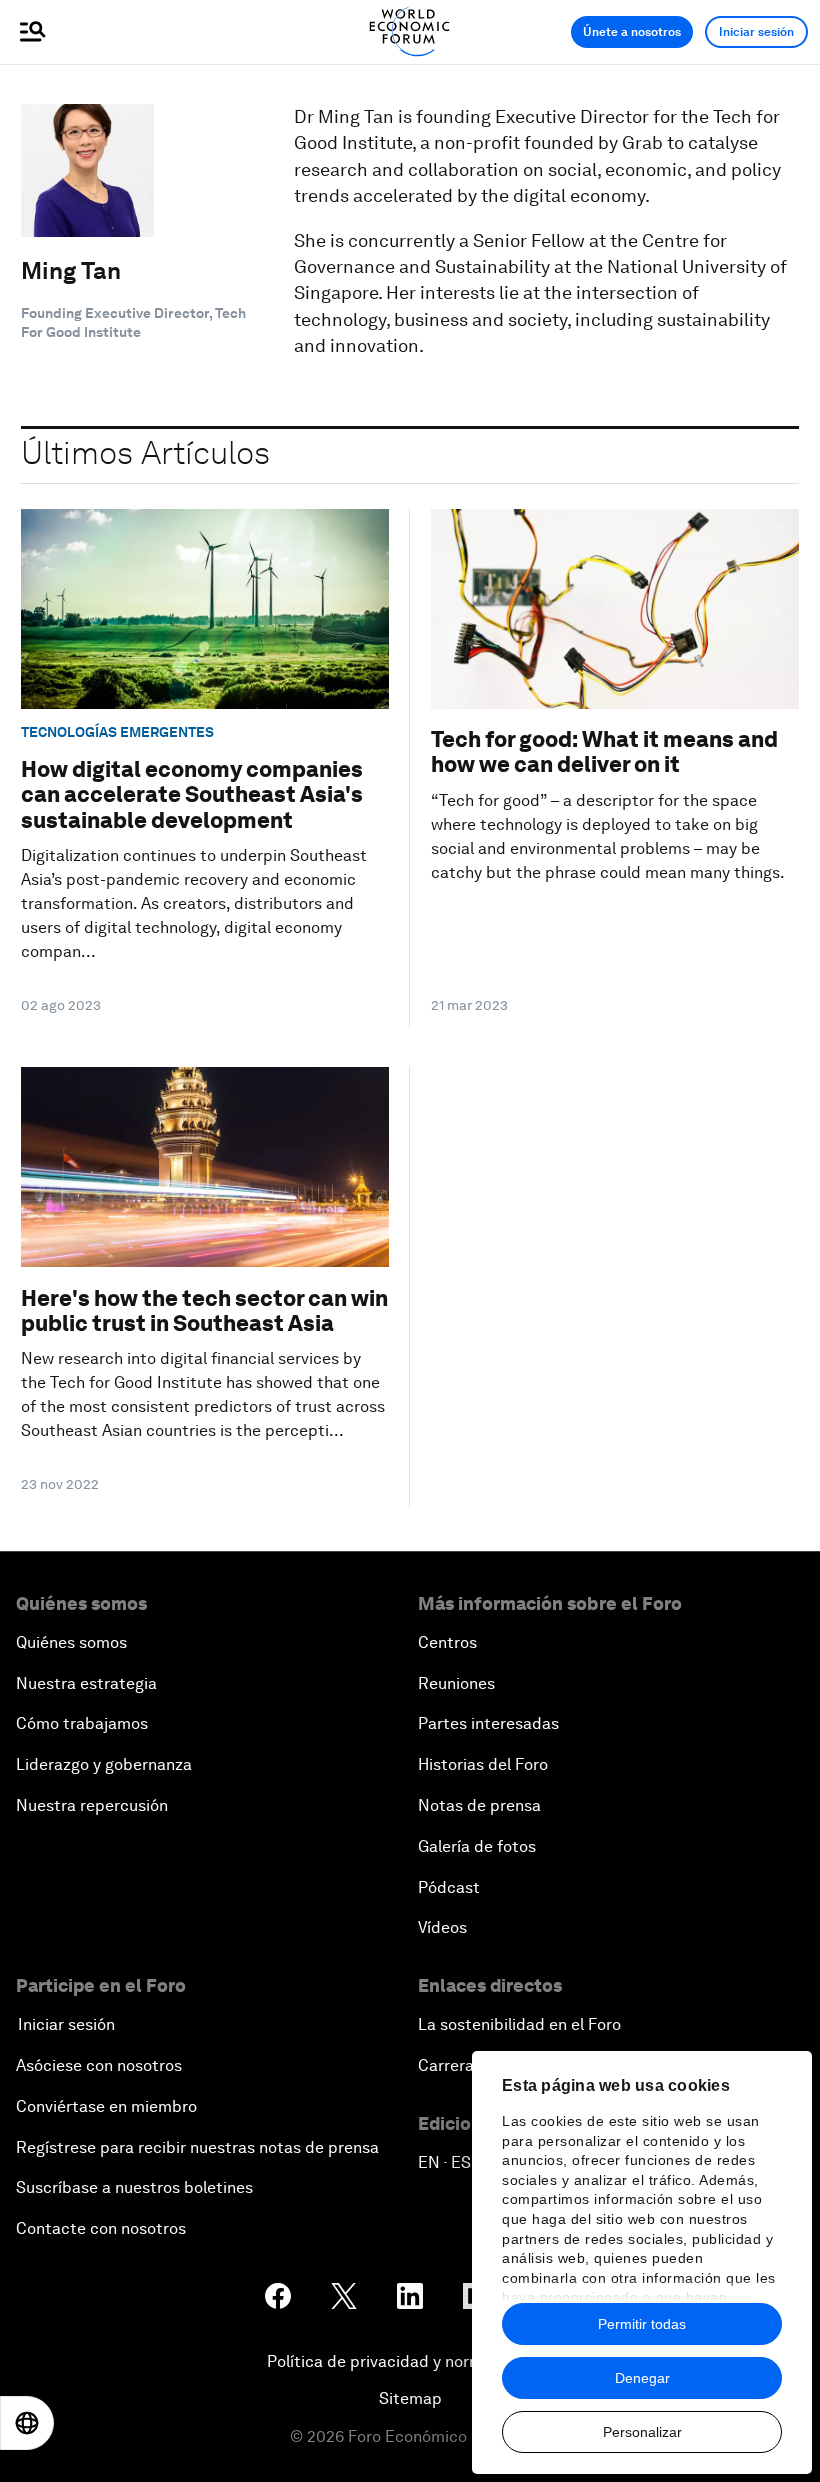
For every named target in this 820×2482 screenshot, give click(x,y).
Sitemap (410, 2398)
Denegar (642, 2378)
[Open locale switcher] (27, 2423)
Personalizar (642, 2432)
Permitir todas (642, 2324)
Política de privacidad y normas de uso (410, 2361)
